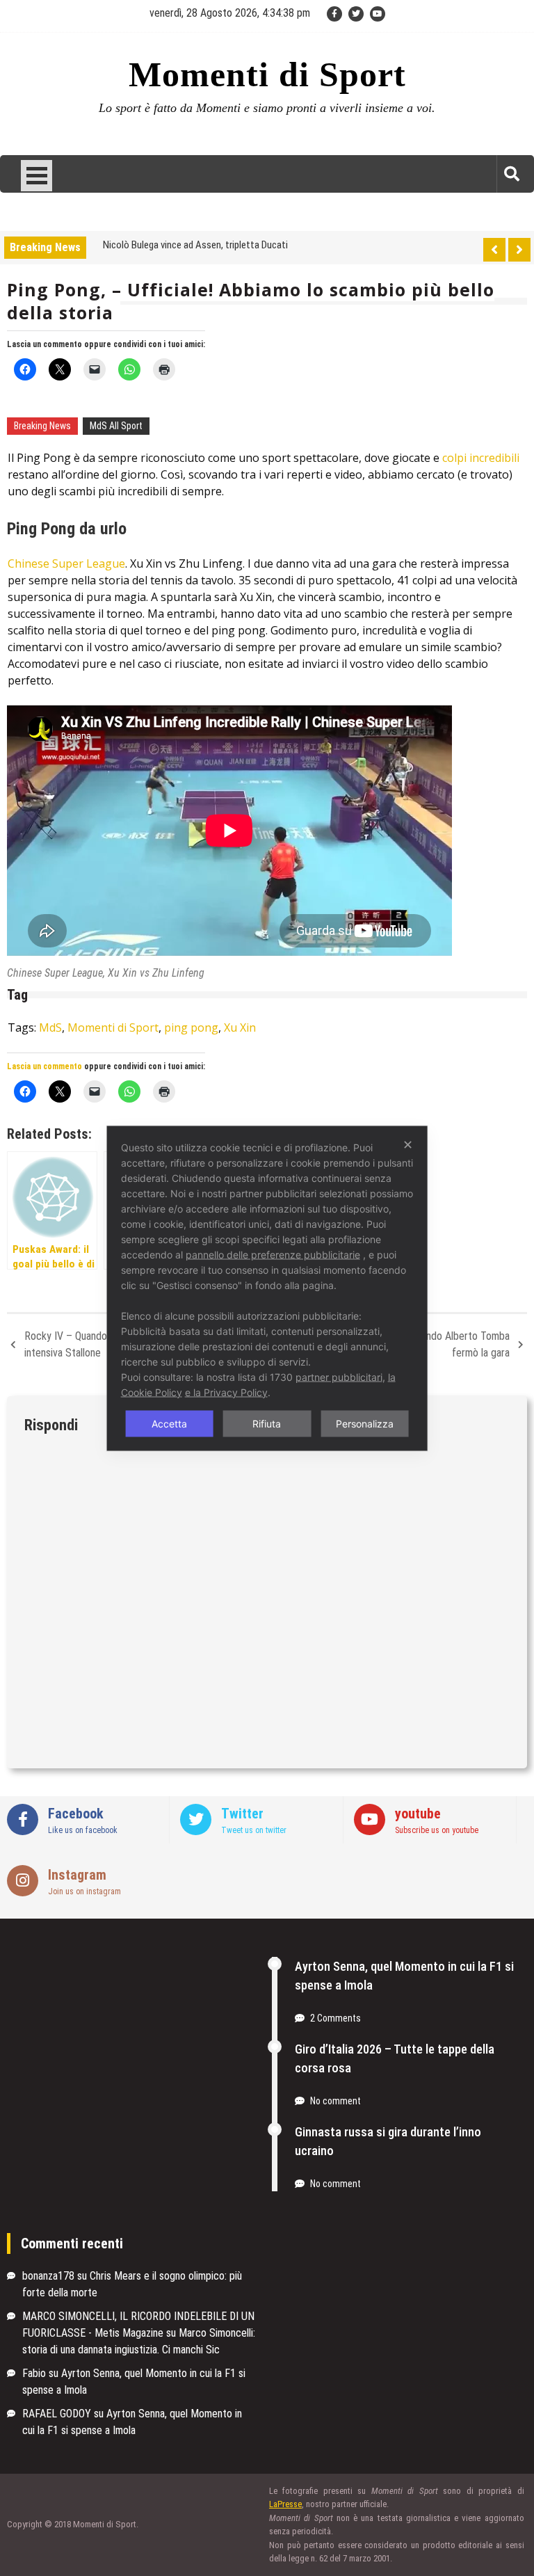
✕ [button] (408, 1144)
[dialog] (267, 1288)
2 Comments (335, 2018)
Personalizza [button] (365, 1423)
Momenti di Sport (267, 74)
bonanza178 (48, 2276)
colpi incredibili (479, 458)
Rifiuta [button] (267, 1423)
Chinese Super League (66, 563)
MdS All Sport (116, 426)
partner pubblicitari (339, 1376)
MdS (50, 1027)
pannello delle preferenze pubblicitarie (273, 1254)
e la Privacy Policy (226, 1392)
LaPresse (285, 2504)
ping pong (191, 1027)
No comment (335, 2101)
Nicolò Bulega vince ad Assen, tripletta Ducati (195, 245)
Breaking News (42, 426)
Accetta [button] (169, 1423)
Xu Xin (240, 1027)
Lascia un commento (44, 344)
